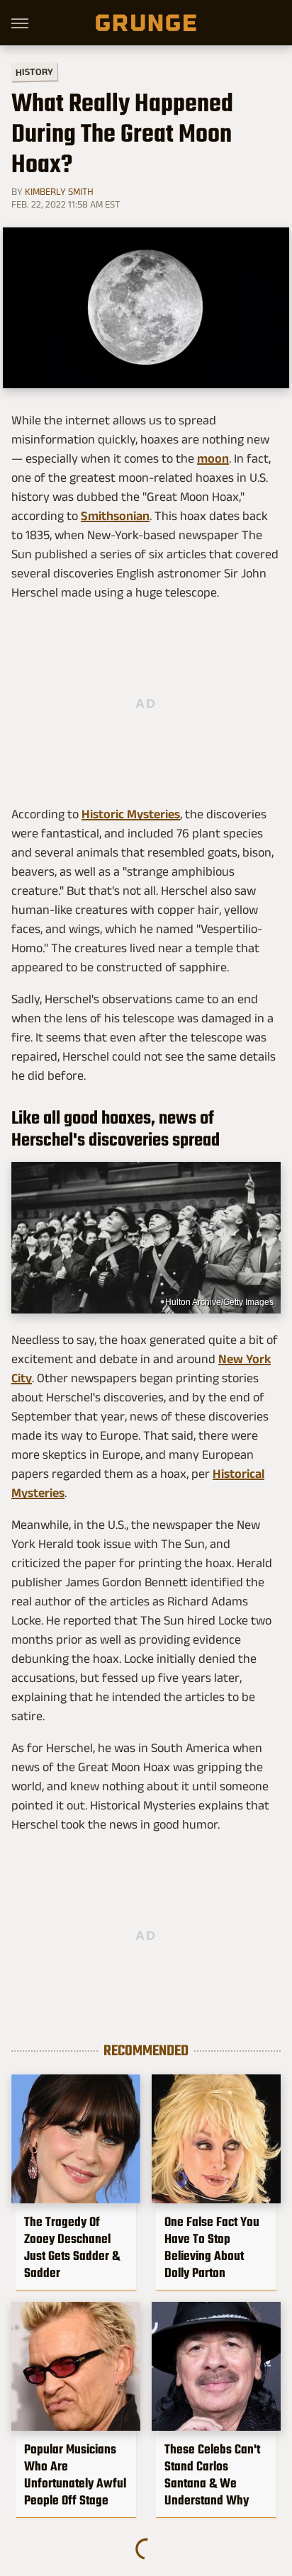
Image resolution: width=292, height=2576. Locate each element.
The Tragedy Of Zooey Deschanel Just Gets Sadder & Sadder (72, 2247)
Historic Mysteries (131, 814)
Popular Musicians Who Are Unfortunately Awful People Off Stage (75, 2475)
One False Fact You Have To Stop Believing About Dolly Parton (212, 2247)
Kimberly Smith (59, 191)
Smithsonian (115, 516)
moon (213, 458)
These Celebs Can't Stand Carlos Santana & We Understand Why (212, 2475)
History (34, 71)
